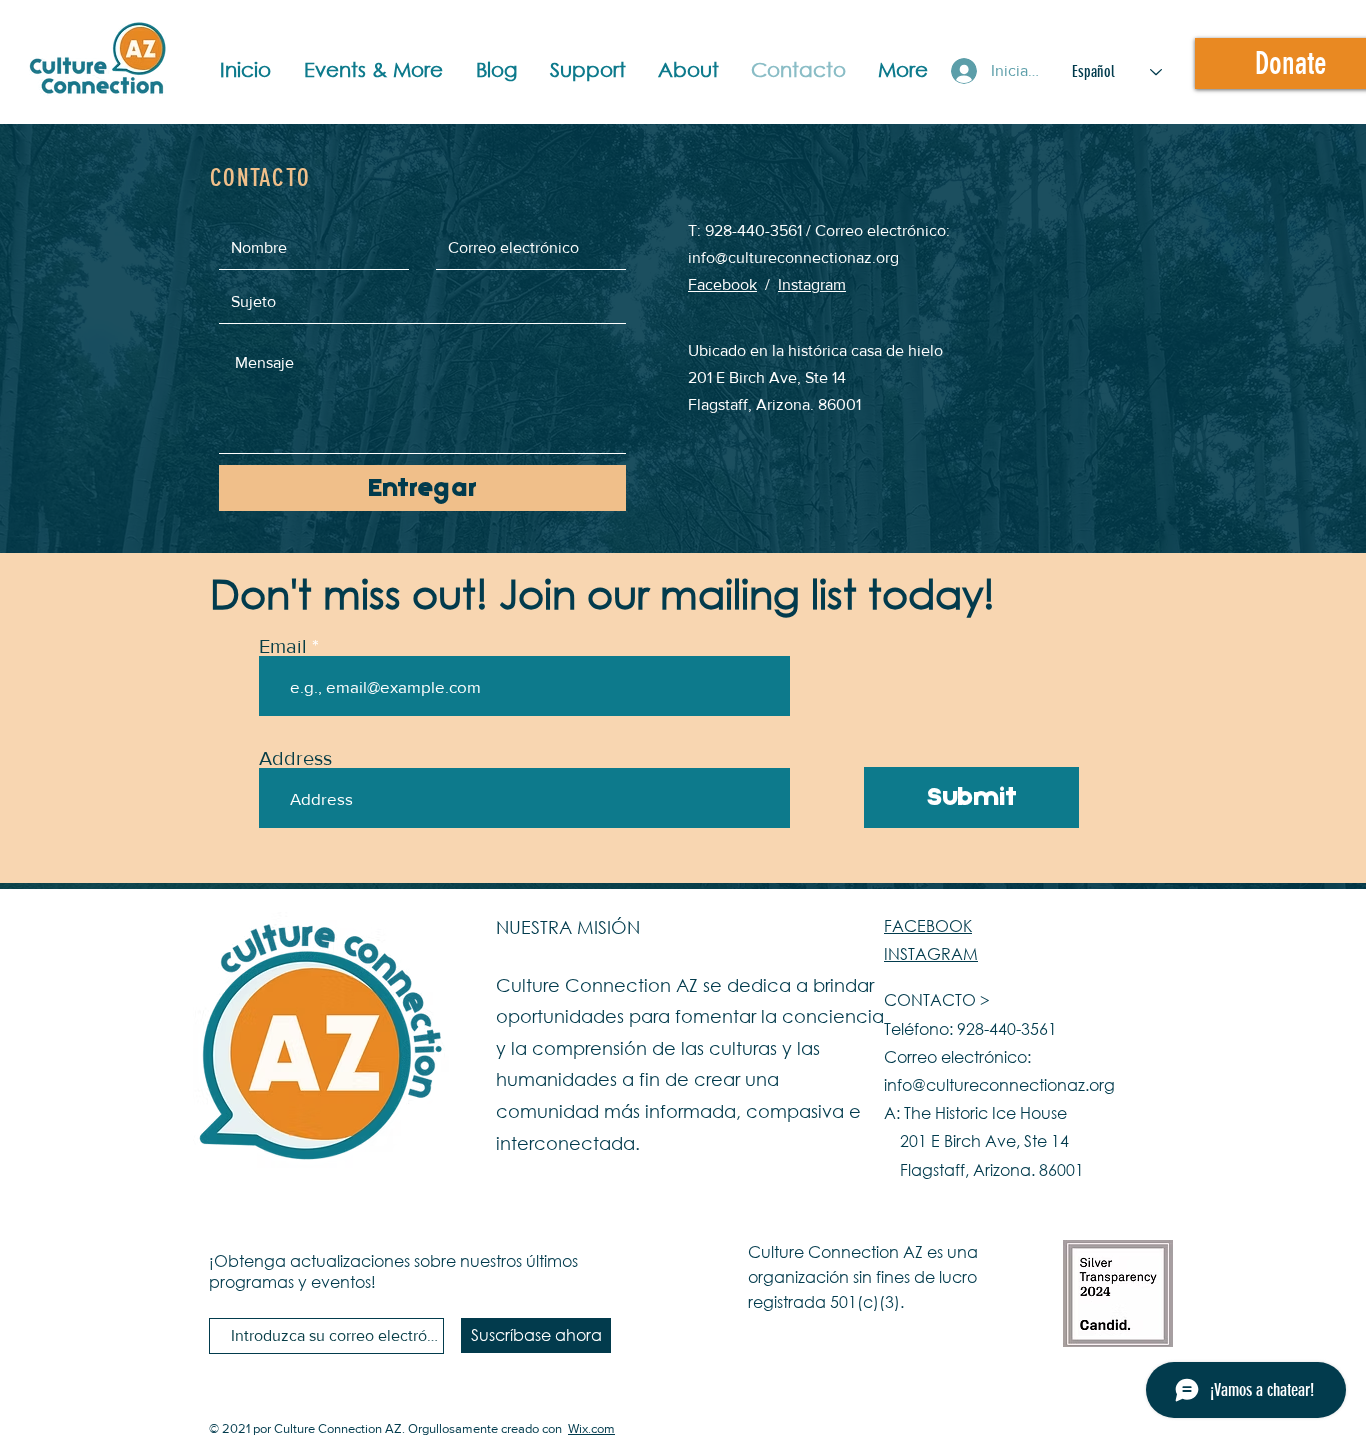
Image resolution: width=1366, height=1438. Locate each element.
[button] (380, 70)
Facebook (722, 284)
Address (295, 758)
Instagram (812, 284)
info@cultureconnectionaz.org (793, 257)
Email (283, 646)
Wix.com (591, 1428)
